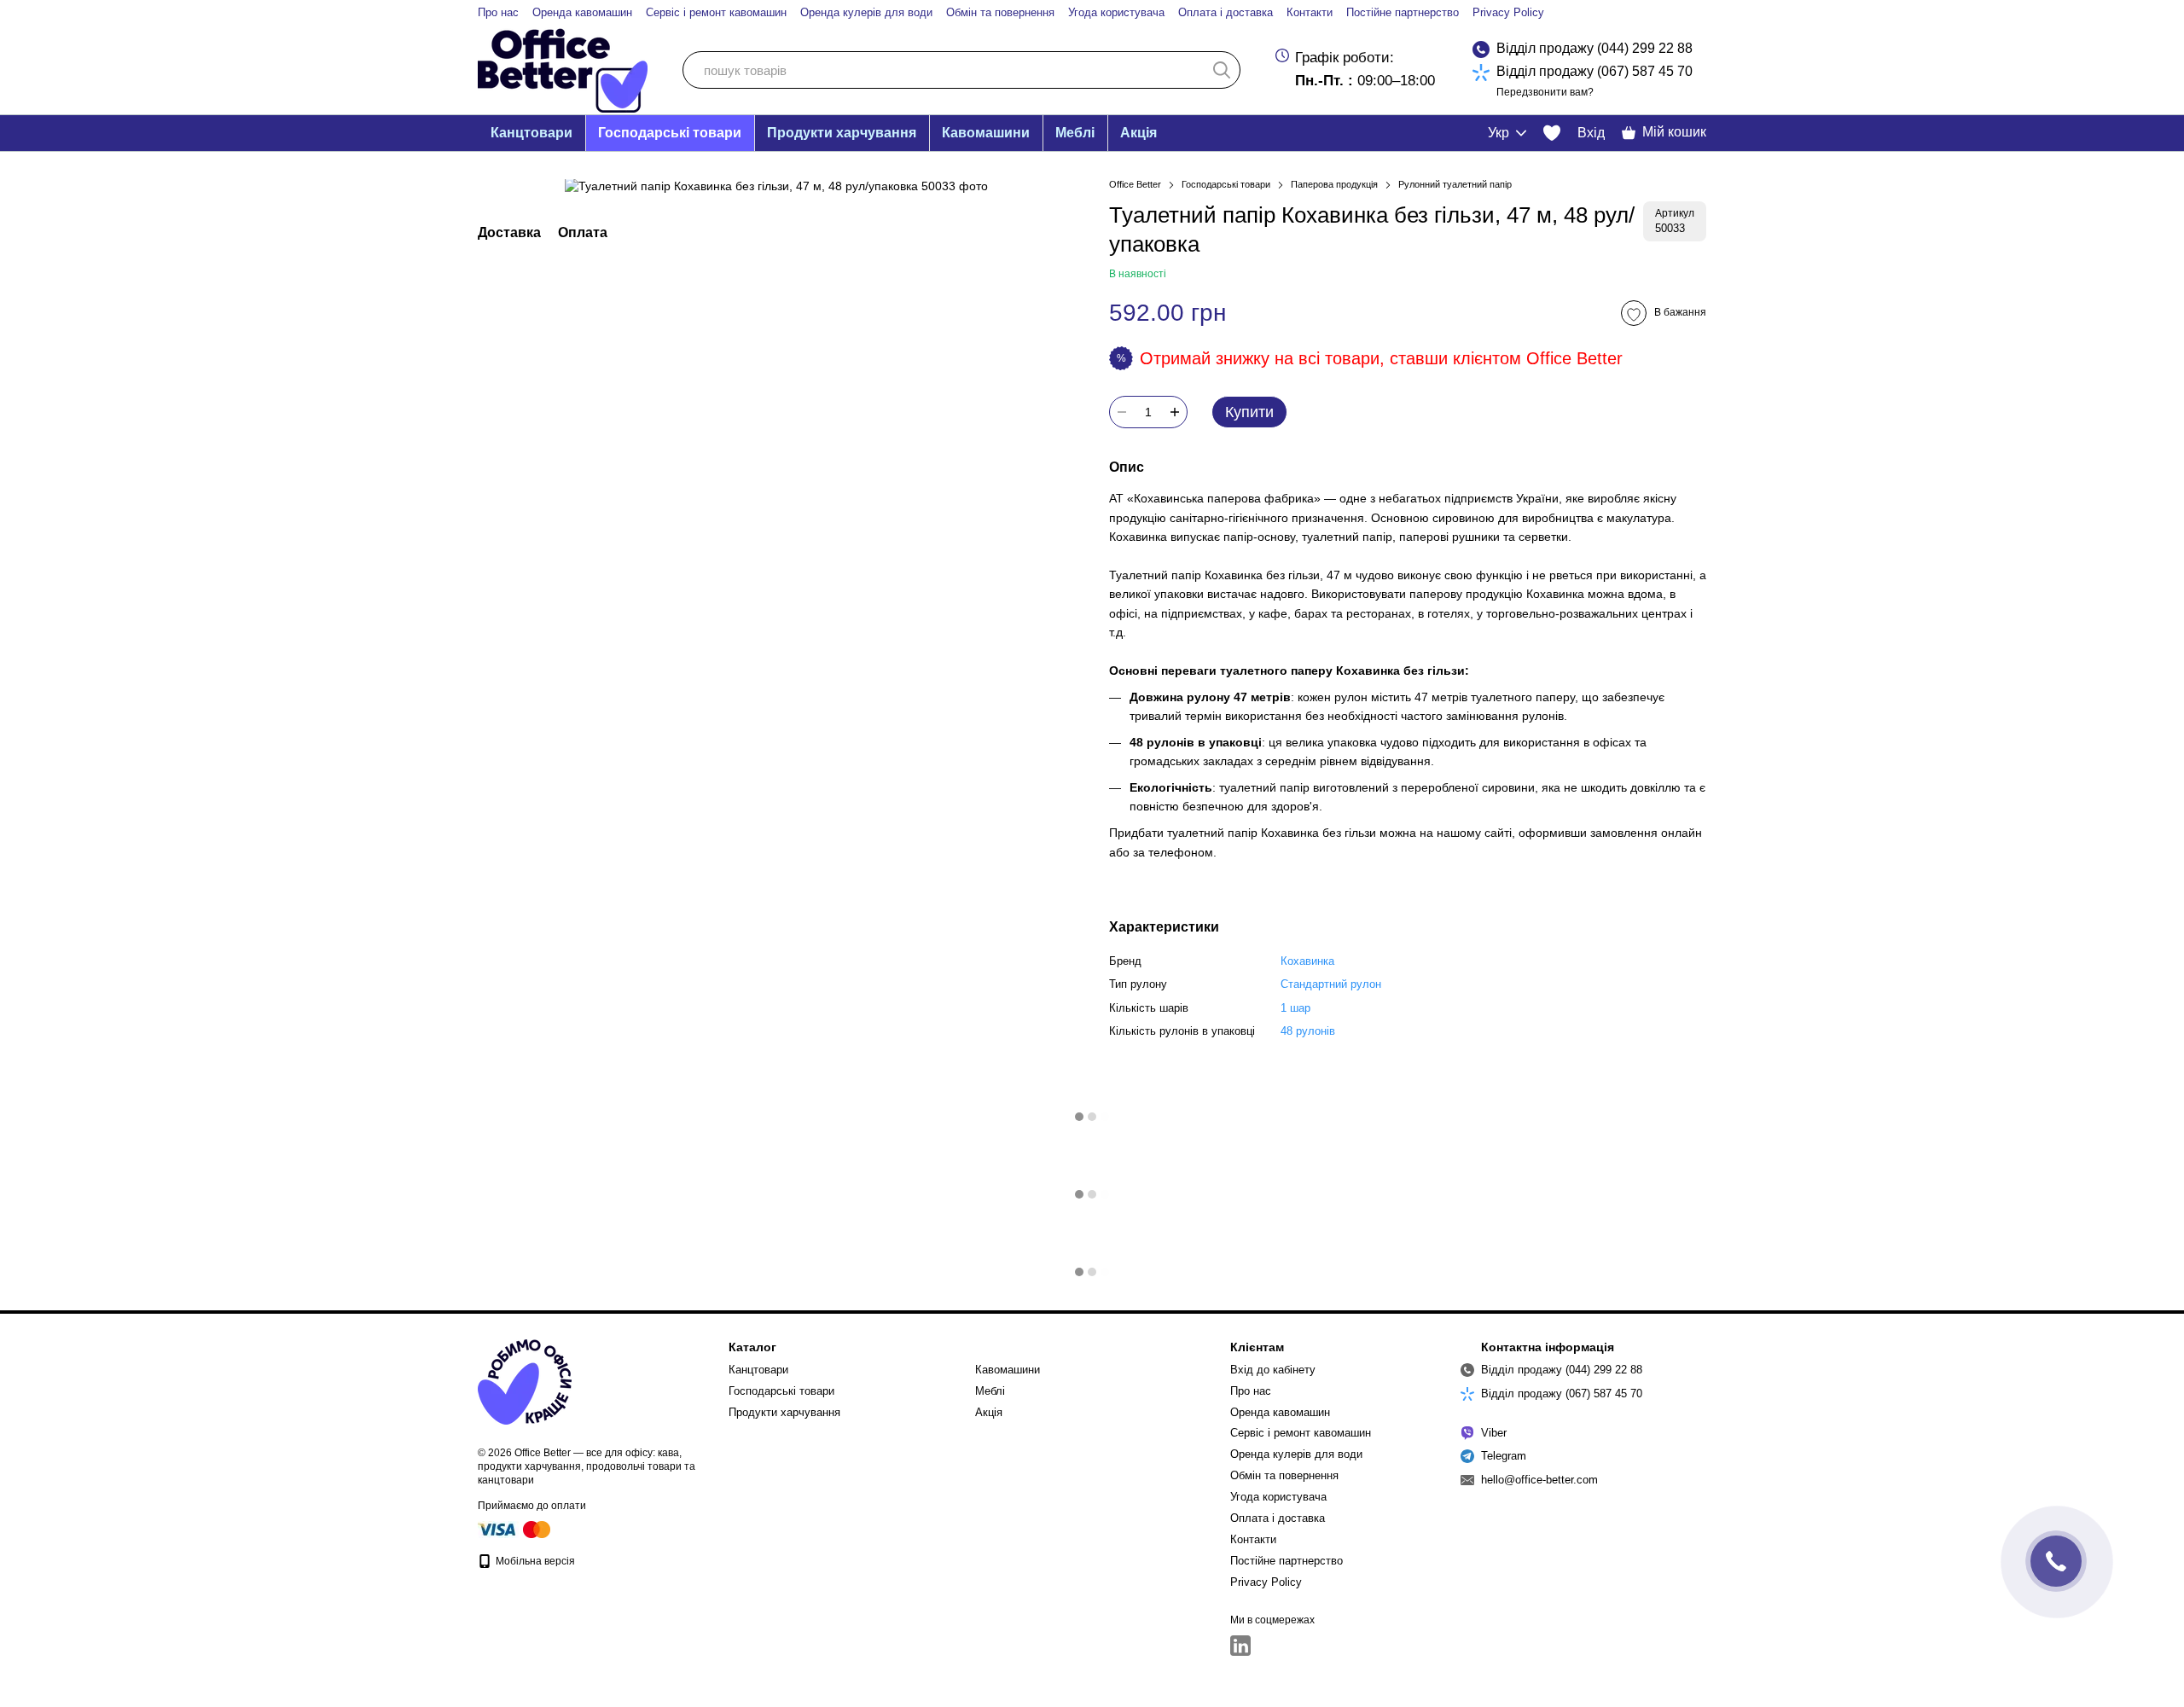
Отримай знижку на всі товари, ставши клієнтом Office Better (1381, 358)
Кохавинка (1307, 961)
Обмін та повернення (1000, 12)
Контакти (1310, 12)
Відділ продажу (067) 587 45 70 (1594, 71)
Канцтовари (531, 133)
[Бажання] (1552, 133)
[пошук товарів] (1222, 70)
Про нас (498, 12)
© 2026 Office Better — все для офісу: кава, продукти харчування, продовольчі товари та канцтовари (587, 1466)
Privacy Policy (1508, 12)
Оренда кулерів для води (866, 12)
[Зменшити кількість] (1122, 412)
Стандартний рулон (1331, 984)
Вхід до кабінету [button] (1273, 1370)
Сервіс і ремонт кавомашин (716, 12)
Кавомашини (986, 133)
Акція (1138, 133)
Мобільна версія (534, 1561)
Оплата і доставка (1226, 12)
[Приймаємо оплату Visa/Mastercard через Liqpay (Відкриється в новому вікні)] (515, 1529)
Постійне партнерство (1403, 12)
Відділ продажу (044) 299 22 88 (1594, 48)
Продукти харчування (842, 133)
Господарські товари (670, 133)
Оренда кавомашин (582, 12)
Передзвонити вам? (1545, 92)
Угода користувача (1116, 12)
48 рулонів (1308, 1031)
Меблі (1075, 133)
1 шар (1295, 1008)
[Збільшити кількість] (1175, 412)
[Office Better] (525, 1381)
